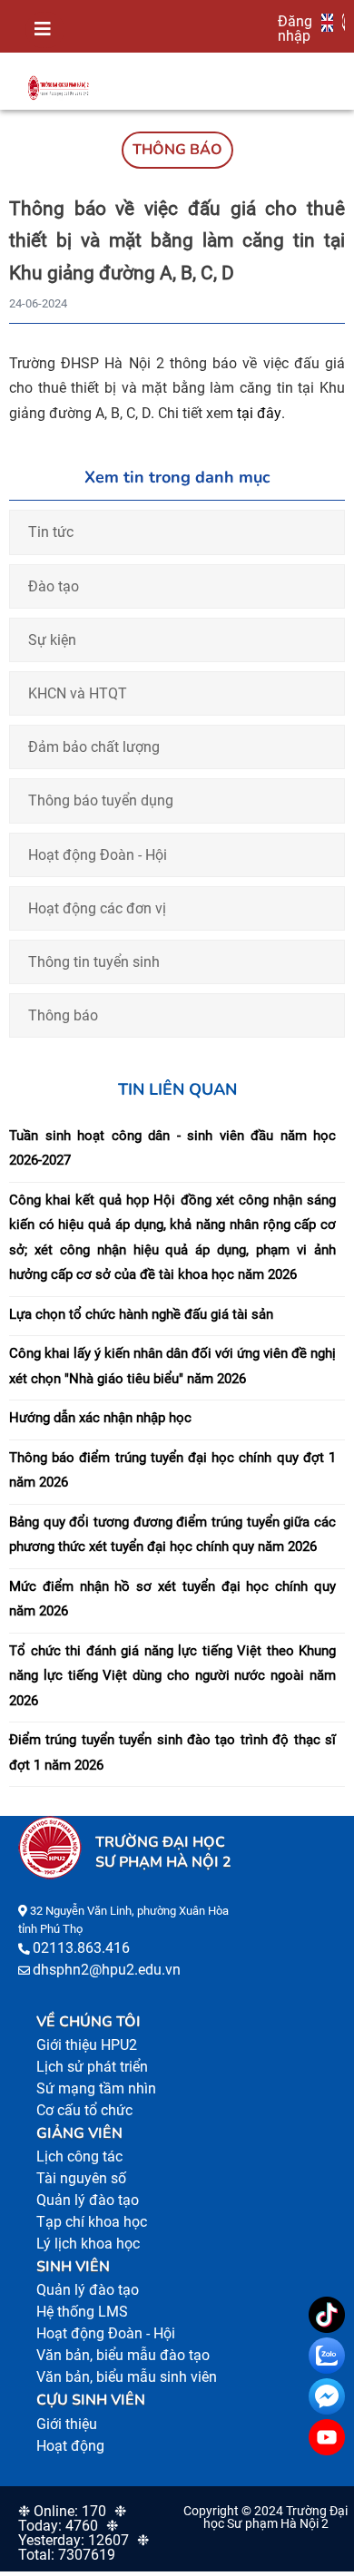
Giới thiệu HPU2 (87, 2045)
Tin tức (51, 532)
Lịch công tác (79, 2156)
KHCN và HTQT (78, 693)
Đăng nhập (295, 28)
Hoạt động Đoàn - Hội (98, 855)
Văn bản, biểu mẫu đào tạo (123, 2355)
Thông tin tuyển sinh (94, 962)
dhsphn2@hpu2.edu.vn (107, 1970)
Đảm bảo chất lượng (94, 747)
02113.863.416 (81, 1948)
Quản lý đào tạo (88, 2200)
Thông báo (63, 1015)
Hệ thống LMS (82, 2312)
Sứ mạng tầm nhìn (96, 2088)
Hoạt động (70, 2446)
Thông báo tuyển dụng (101, 800)
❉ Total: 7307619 (84, 2547)
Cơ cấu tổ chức (84, 2110)
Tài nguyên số (81, 2178)
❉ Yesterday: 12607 (74, 2533)
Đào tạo (54, 586)
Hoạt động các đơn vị (97, 908)
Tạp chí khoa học (92, 2222)
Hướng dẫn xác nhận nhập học (100, 1418)
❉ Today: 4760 (72, 2518)
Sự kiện (52, 640)
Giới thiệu (67, 2424)
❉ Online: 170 (62, 2511)
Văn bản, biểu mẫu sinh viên (127, 2377)
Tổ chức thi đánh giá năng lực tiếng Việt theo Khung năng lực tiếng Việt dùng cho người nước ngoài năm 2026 (172, 1676)
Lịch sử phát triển (92, 2067)
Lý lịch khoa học (88, 2244)
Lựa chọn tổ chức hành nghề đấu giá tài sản (141, 1314)
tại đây (259, 413)
